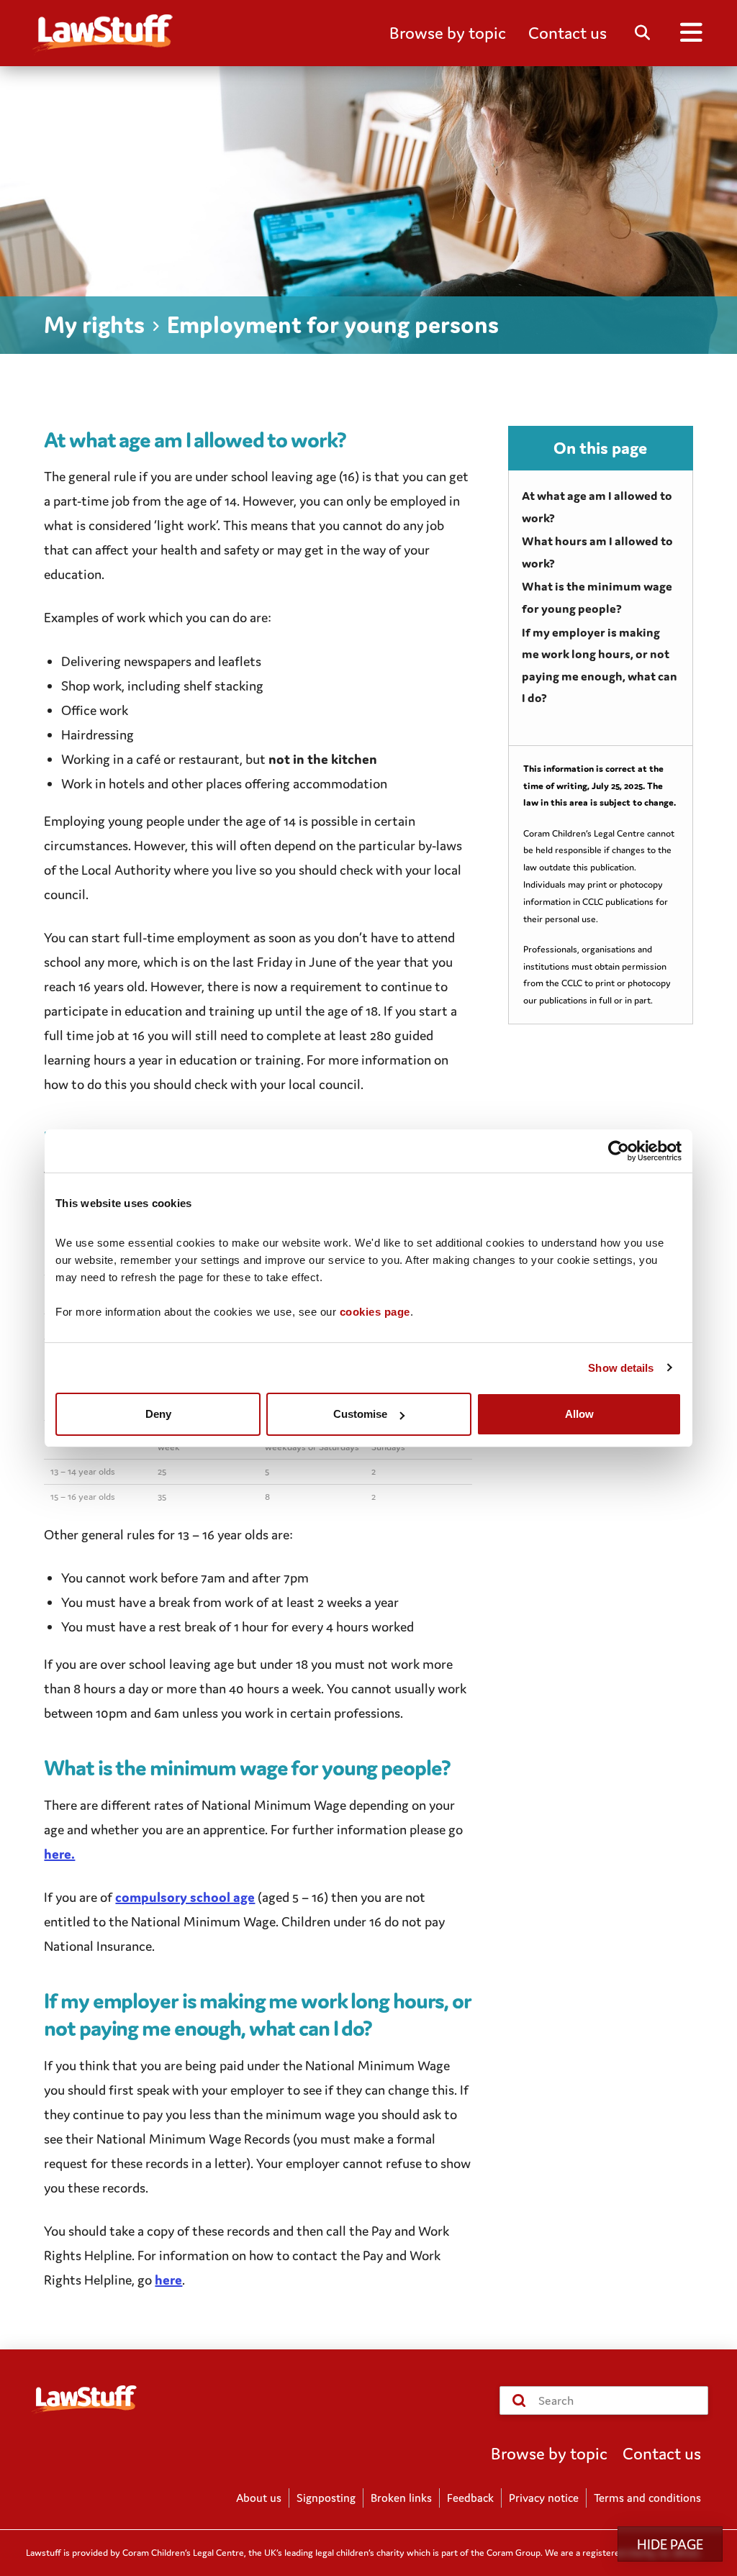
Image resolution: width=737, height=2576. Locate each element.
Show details (621, 1368)
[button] (448, 33)
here (168, 2280)
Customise (360, 1414)
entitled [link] (67, 1921)
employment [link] (214, 937)
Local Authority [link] (126, 870)
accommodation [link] (340, 783)
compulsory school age (185, 1897)
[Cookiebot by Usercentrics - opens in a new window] (619, 1151)
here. (59, 1854)
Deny (158, 1414)
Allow (579, 1414)
